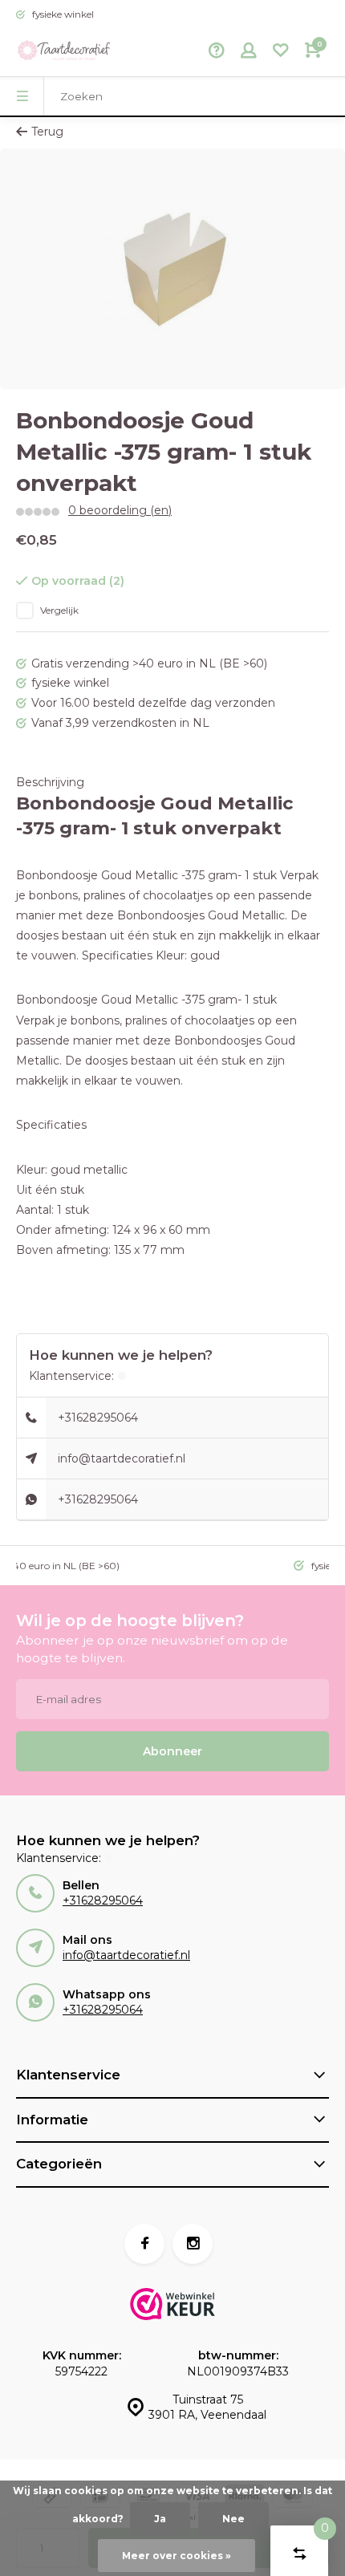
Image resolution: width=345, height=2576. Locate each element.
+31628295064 (98, 1418)
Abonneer (172, 1751)
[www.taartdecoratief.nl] (64, 52)
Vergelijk (59, 610)
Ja (160, 2519)
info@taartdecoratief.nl (122, 1458)
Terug (47, 132)
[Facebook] (144, 2244)
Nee (233, 2519)
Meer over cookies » (177, 2556)
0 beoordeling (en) (120, 510)
